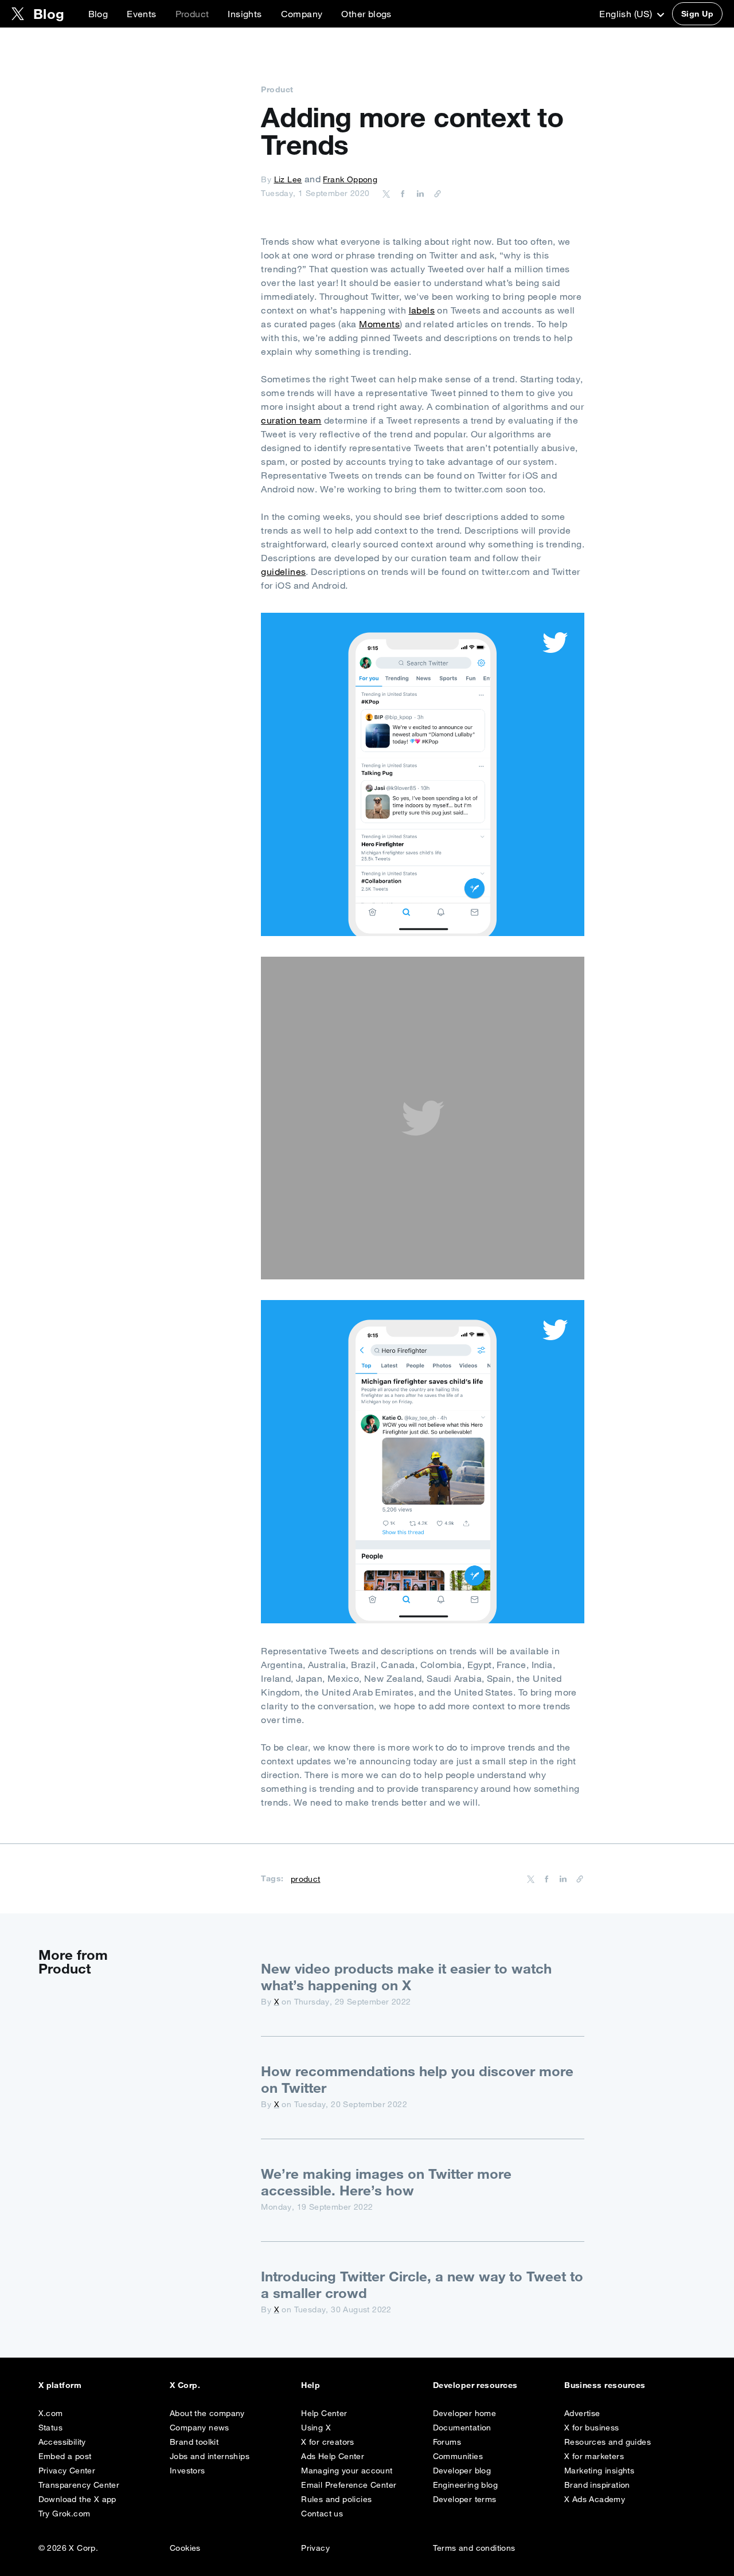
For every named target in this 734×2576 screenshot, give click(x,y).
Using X (316, 2428)
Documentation (462, 2428)
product (306, 1879)
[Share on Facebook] (401, 193)
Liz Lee (288, 179)
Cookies (185, 2548)
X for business (592, 2428)
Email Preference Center (349, 2485)
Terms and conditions (474, 2548)
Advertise (582, 2413)
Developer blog (462, 2471)
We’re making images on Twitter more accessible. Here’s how (386, 2182)
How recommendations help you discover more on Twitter (417, 2079)
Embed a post (65, 2456)
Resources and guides (608, 2442)
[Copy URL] (435, 193)
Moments (379, 324)
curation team (291, 420)
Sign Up (697, 14)
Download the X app (77, 2499)
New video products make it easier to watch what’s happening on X (406, 1977)
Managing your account (347, 2471)
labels (422, 310)
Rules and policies (336, 2499)
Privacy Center (67, 2471)
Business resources (605, 2385)
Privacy (315, 2548)
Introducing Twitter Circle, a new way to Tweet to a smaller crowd (422, 2285)
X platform (60, 2385)
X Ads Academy (595, 2499)
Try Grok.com (65, 2514)
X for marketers (594, 2456)
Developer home (465, 2413)
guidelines (283, 571)
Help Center (324, 2413)
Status (50, 2428)
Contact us (322, 2514)
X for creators (328, 2442)
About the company (207, 2413)
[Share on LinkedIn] (419, 193)
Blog (98, 14)
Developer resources (475, 2385)
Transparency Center (79, 2485)
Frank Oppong (350, 179)
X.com (51, 2413)
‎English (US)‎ (627, 14)
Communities (458, 2456)
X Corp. (185, 2385)
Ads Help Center (333, 2456)
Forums (447, 2442)
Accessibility (62, 2442)
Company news (200, 2428)
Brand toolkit (194, 2442)
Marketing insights (599, 2471)
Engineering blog (465, 2485)
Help (311, 2385)
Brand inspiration (597, 2485)
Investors (188, 2471)
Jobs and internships (210, 2456)
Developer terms (465, 2499)
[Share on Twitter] (386, 193)
